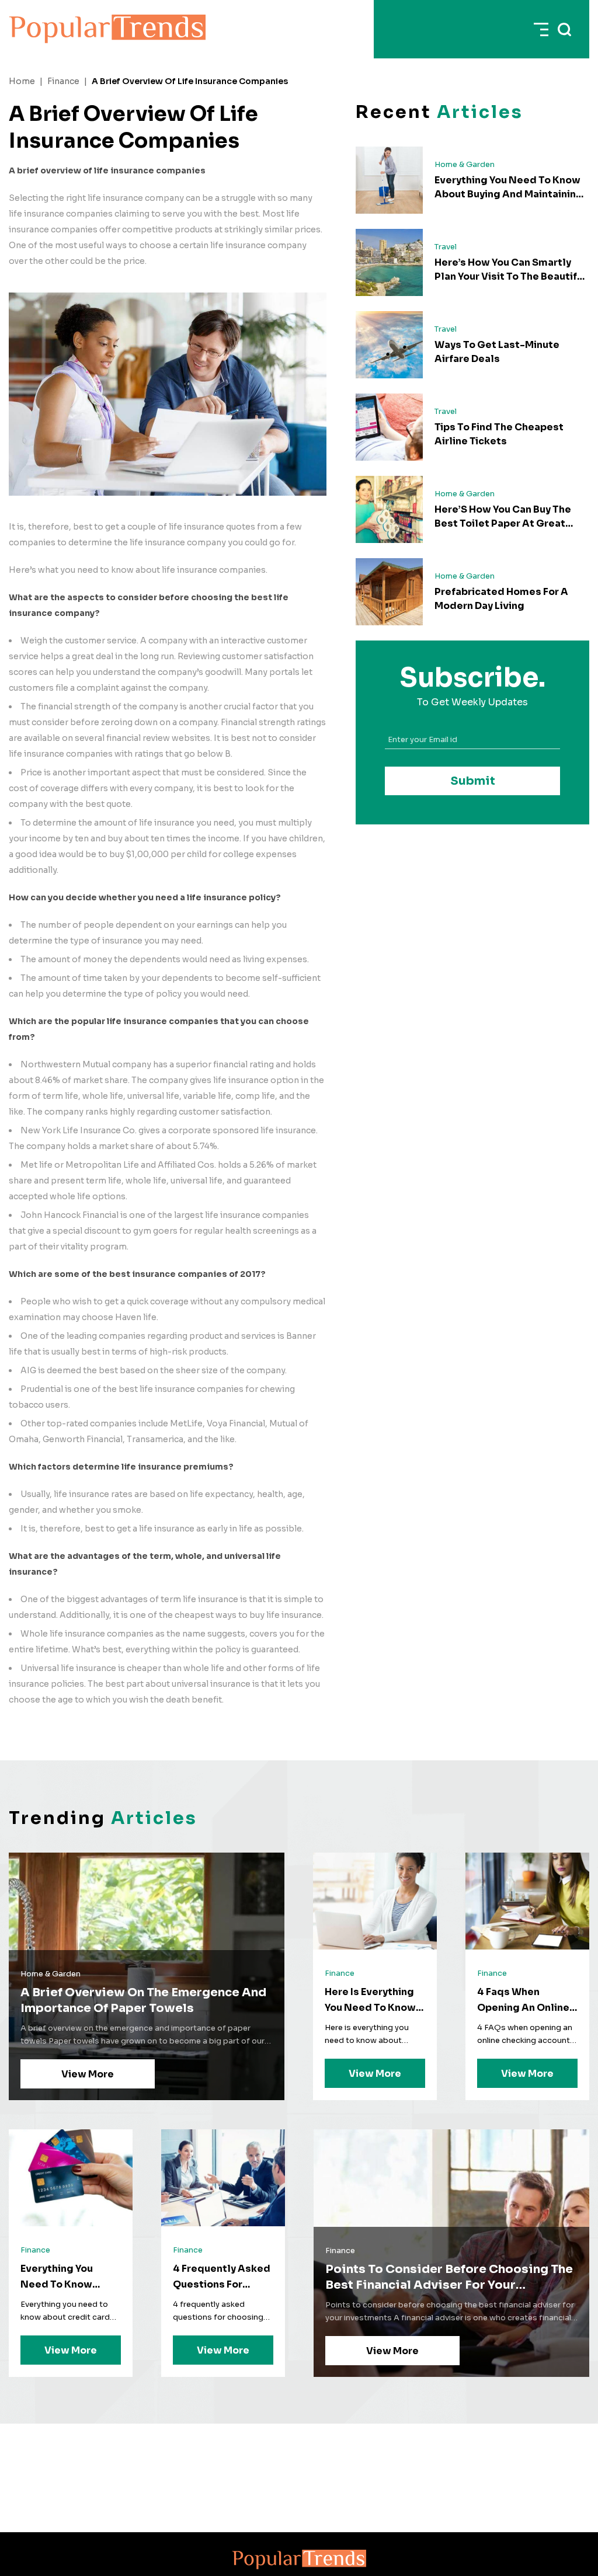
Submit (473, 781)
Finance (63, 81)
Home (22, 81)
